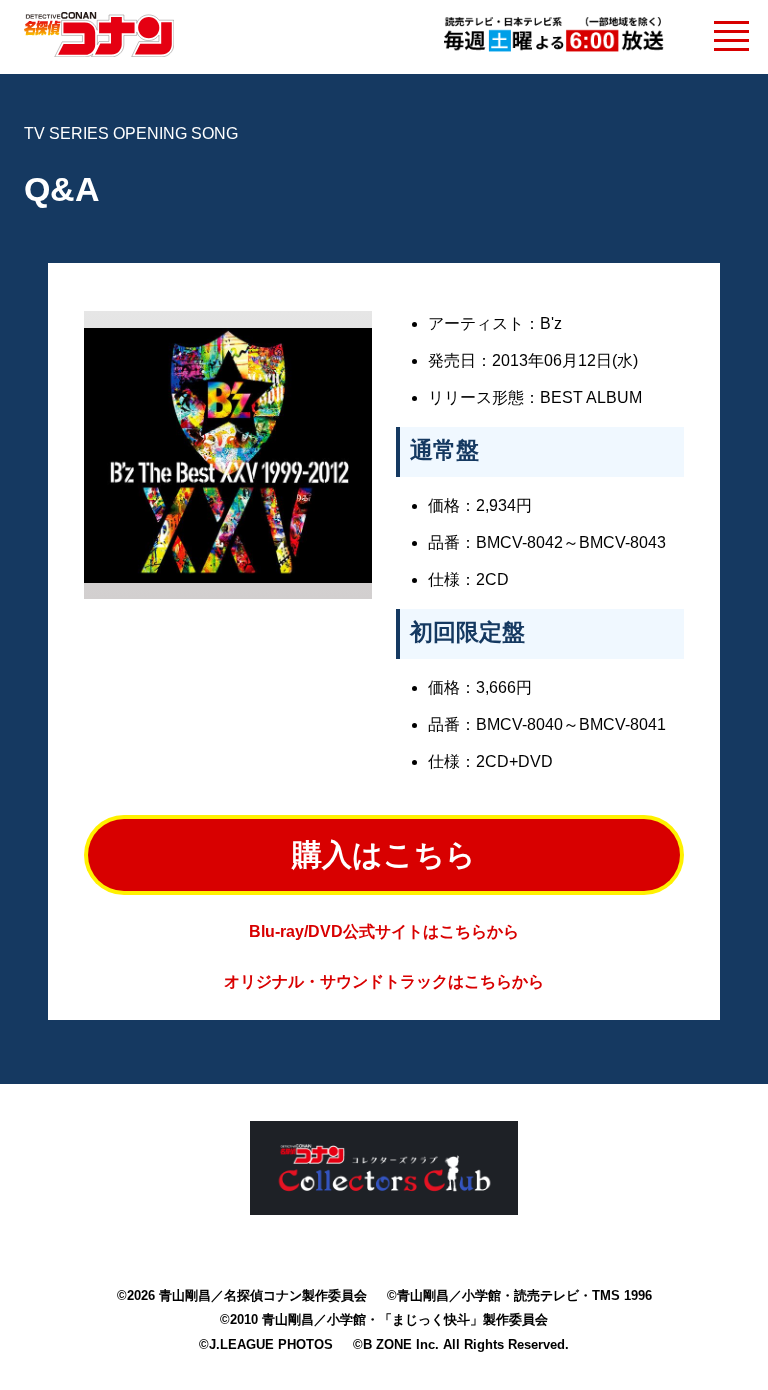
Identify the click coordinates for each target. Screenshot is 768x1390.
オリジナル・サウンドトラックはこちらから (384, 981)
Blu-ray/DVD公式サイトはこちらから (384, 931)
